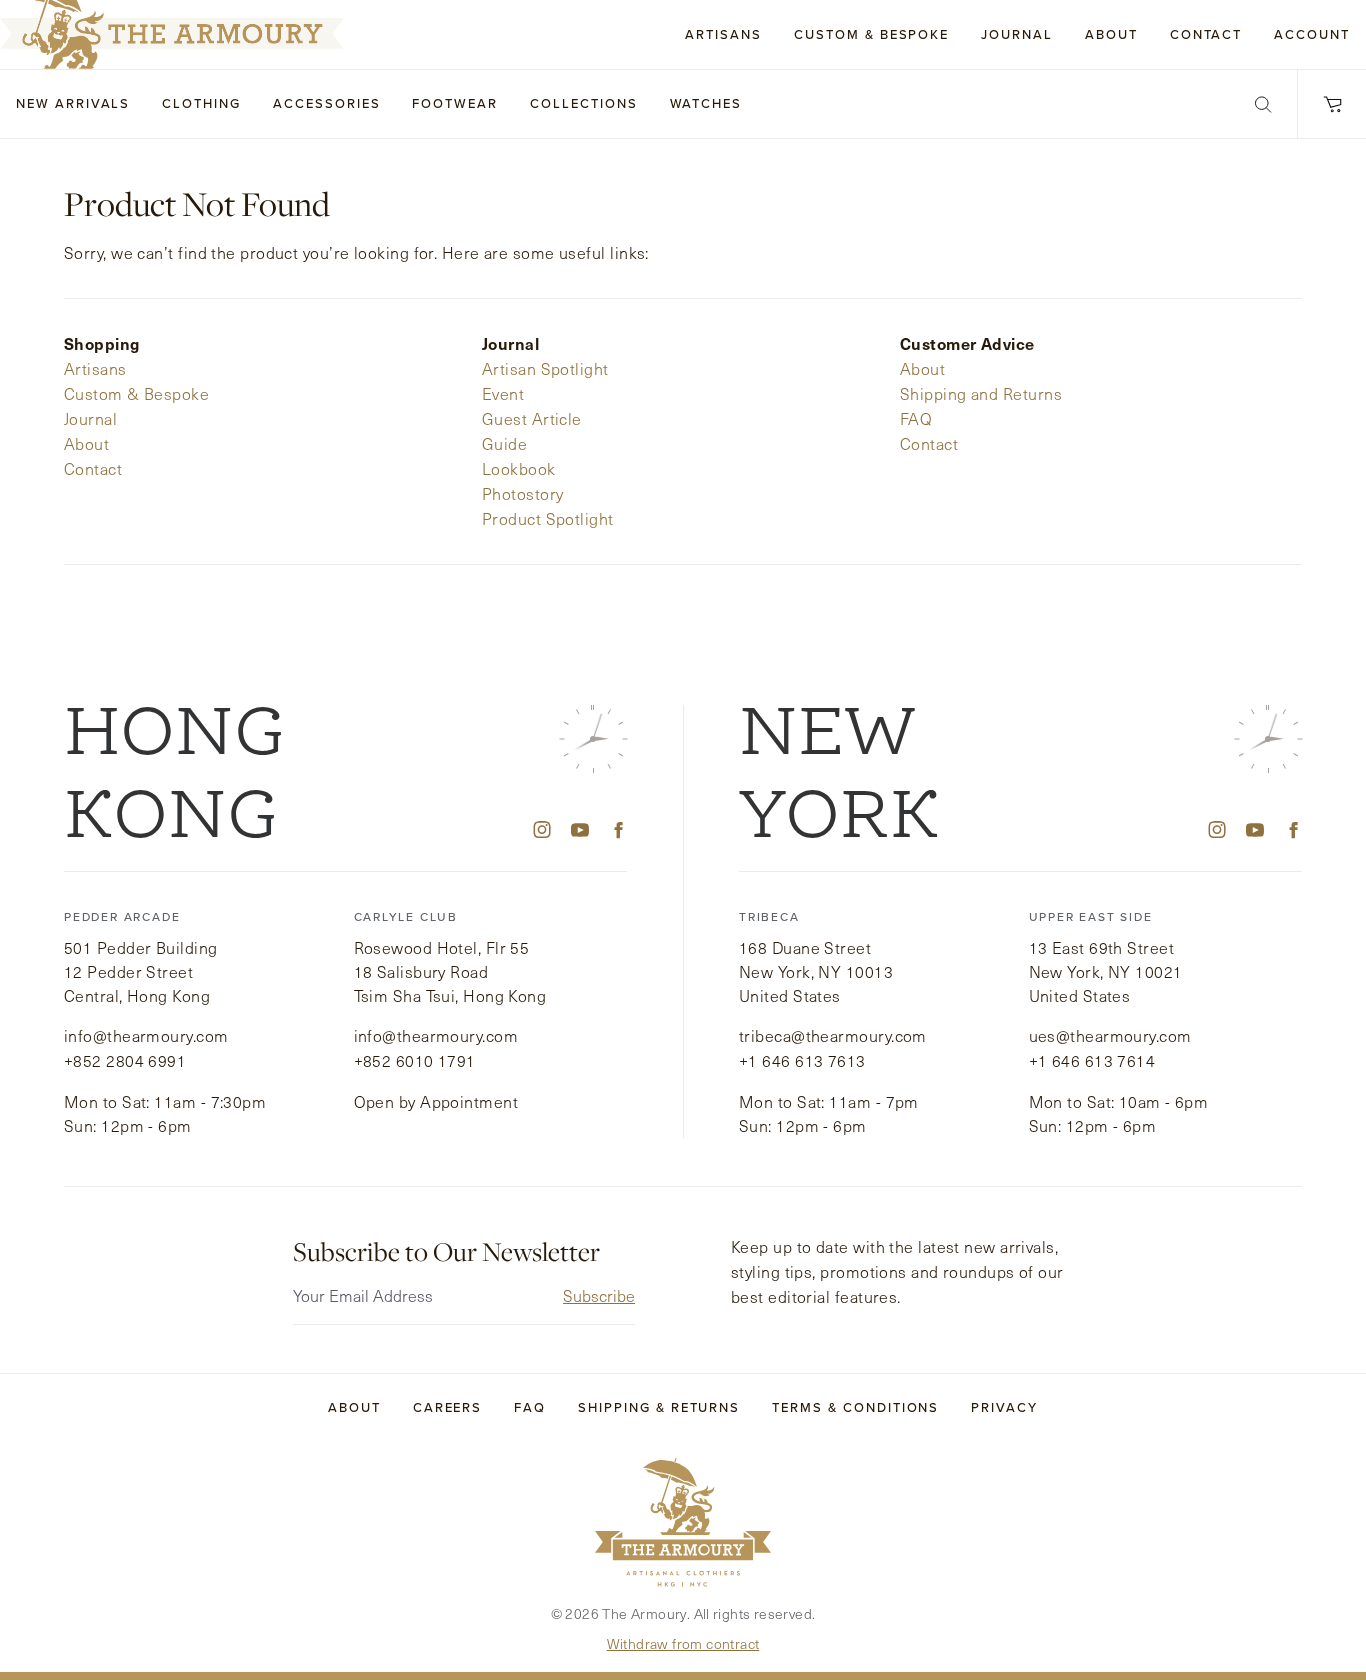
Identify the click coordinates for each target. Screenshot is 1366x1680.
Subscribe (599, 1295)
